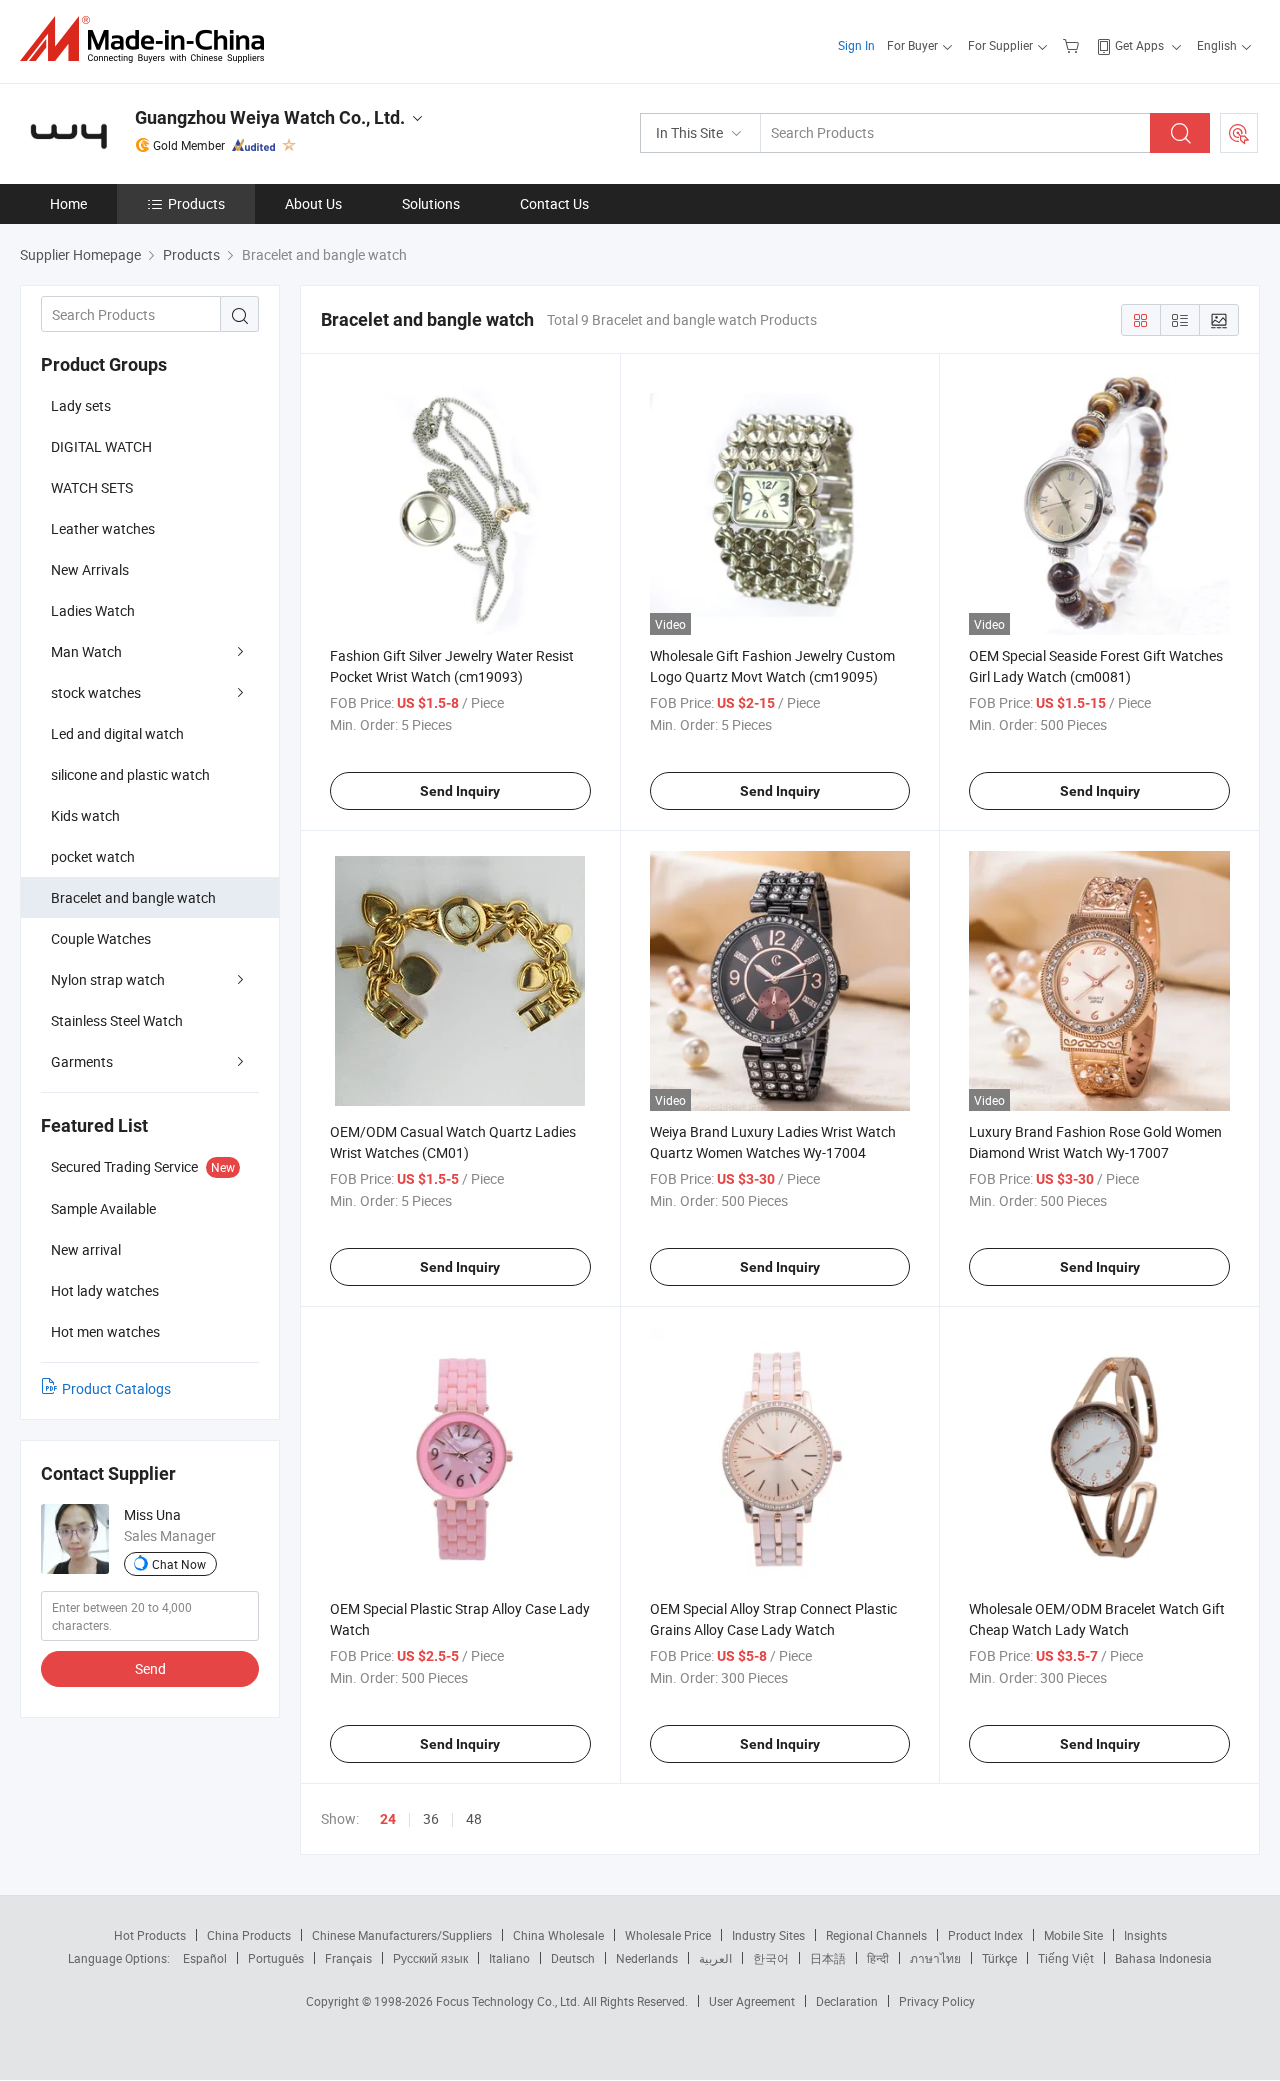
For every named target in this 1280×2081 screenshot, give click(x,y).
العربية (715, 1958)
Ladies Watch (93, 610)
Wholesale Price (668, 1935)
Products (196, 203)
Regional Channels (876, 1935)
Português (276, 1958)
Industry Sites (768, 1935)
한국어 (771, 1958)
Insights (1145, 1935)
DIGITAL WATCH (101, 446)
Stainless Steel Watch (117, 1020)
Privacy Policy (937, 2001)
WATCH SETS (92, 487)
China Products (249, 1935)
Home (68, 203)
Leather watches (103, 528)
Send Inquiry (460, 791)
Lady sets (81, 405)
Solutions (431, 203)
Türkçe (999, 1958)
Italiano (509, 1958)
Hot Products (150, 1935)
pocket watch (93, 856)
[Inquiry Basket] (1073, 45)
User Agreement (752, 2001)
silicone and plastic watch (130, 774)
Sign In (856, 45)
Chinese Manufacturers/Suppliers (402, 1935)
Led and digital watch (117, 733)
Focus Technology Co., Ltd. (509, 2001)
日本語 (828, 1958)
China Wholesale (558, 1935)
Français (348, 1958)
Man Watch (86, 651)
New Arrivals (90, 569)
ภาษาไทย (935, 1958)
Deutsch (573, 1958)
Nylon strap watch (108, 979)
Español (205, 1958)
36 (431, 1818)
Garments (82, 1061)
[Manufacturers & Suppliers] (148, 39)
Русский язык (430, 1958)
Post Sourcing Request (1239, 133)
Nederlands (647, 1958)
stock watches (96, 692)
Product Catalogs (116, 1388)
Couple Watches (101, 938)
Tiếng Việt (1066, 1958)
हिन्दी (878, 1958)
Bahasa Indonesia (1163, 1958)
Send (150, 1668)
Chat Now (179, 1564)
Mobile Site (1073, 1935)
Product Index (985, 1935)
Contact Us (554, 203)
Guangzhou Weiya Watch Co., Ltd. (270, 117)
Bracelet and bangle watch (133, 897)
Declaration (847, 2001)
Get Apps (1139, 45)
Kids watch (85, 815)
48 (474, 1818)
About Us (313, 203)
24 (388, 1819)
